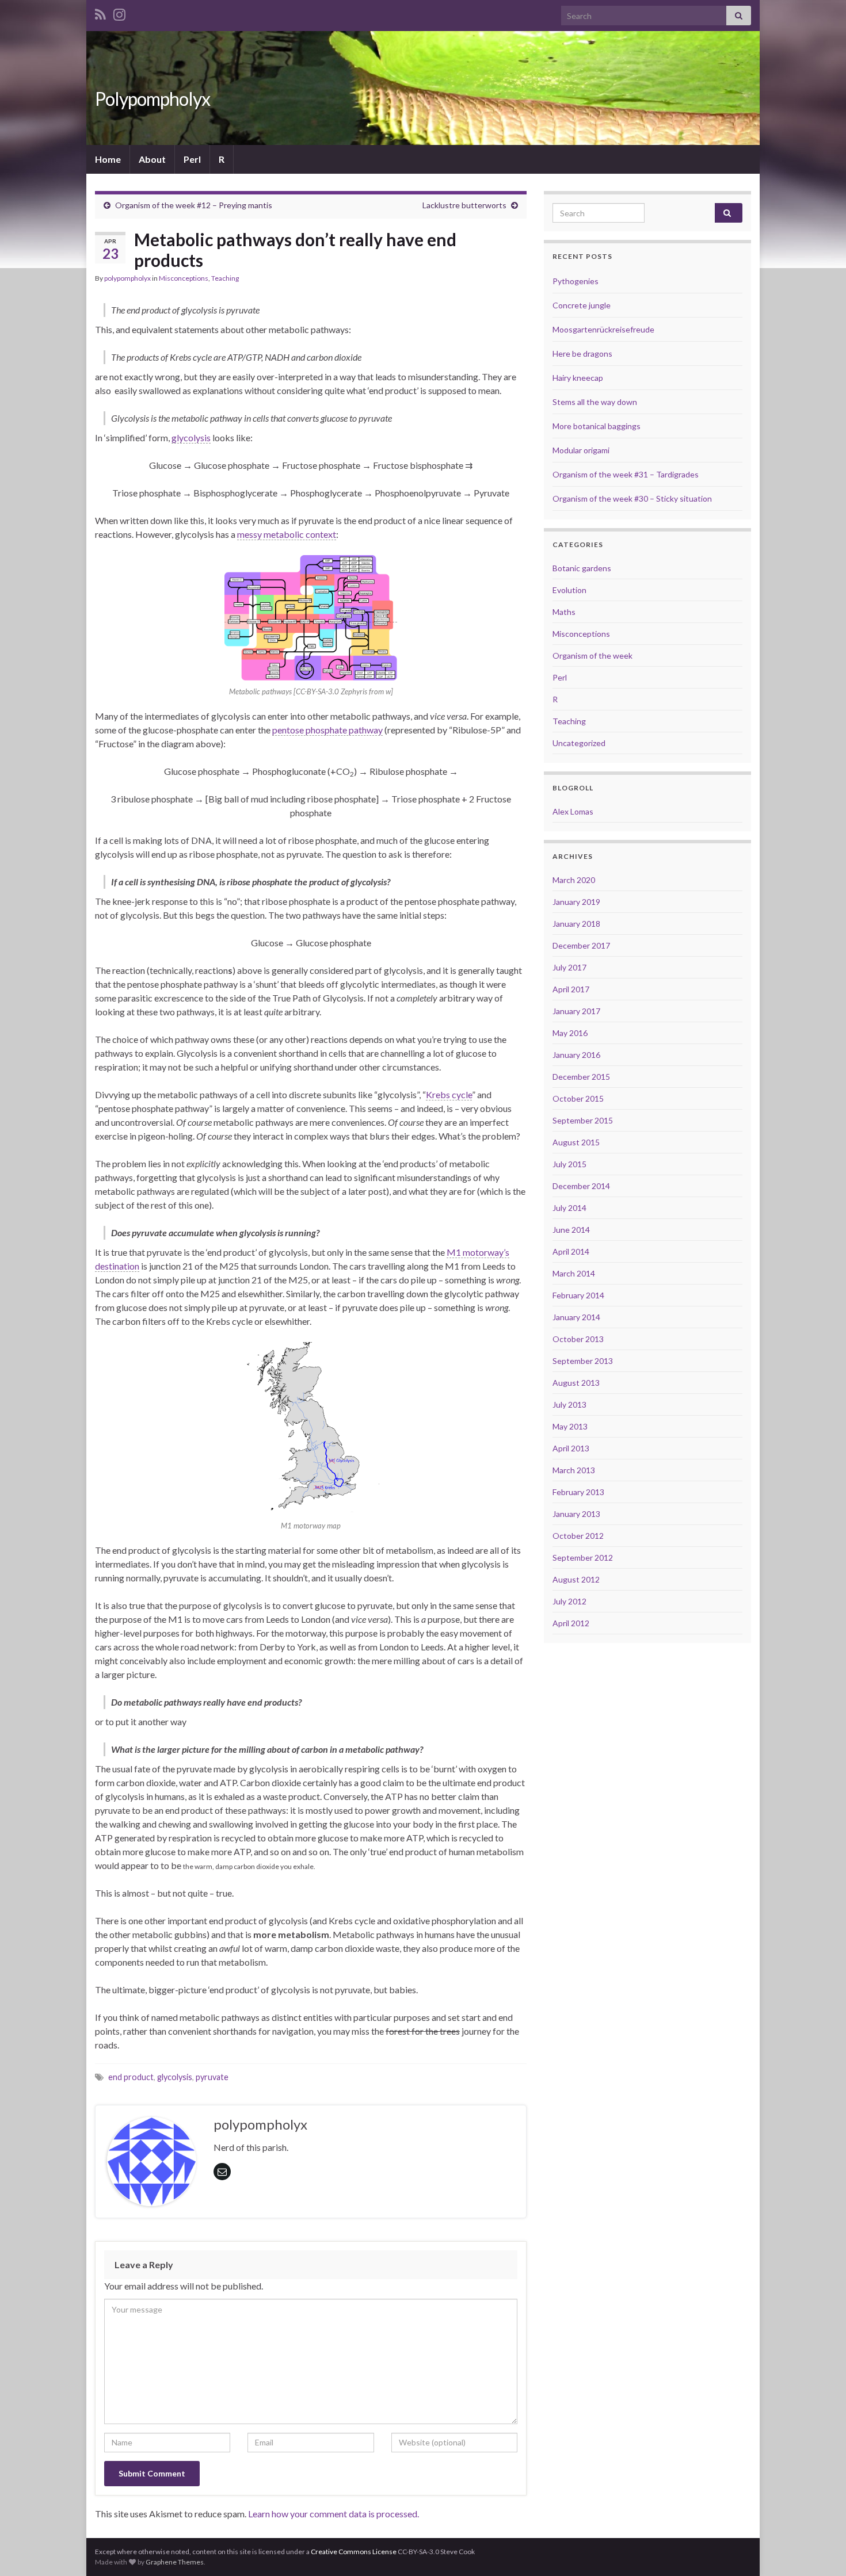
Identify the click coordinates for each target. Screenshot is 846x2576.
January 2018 (576, 924)
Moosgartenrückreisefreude (603, 329)
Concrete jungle (582, 305)
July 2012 (569, 1601)
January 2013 (576, 1514)
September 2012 (583, 1558)
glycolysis (191, 437)
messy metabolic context (287, 534)
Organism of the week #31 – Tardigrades (626, 474)
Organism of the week (592, 656)
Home (108, 159)
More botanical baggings (597, 426)
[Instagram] (119, 12)
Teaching (225, 278)
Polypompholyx (153, 99)
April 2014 (571, 1251)
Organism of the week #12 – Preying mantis (194, 205)
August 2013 (576, 1383)
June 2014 (571, 1230)
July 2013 (569, 1404)
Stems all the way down (595, 402)
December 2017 (581, 945)
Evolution (569, 590)
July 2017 (569, 967)
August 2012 (576, 1579)
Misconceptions (184, 278)
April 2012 (571, 1623)
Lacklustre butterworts (464, 205)
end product (131, 2077)
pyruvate (212, 2077)
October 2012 (578, 1536)
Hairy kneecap (578, 378)
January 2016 (576, 1055)
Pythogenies (576, 281)
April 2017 (571, 989)
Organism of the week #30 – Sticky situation (632, 498)
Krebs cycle (449, 1094)
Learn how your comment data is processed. (334, 2514)
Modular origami (581, 450)
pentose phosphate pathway (327, 730)
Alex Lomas (573, 811)
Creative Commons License (354, 2552)
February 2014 (578, 1295)
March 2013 (574, 1470)
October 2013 (578, 1339)
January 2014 (576, 1317)
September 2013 (583, 1361)
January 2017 (576, 1011)
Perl (192, 159)
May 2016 (570, 1033)
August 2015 (576, 1142)
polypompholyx (127, 278)
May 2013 (570, 1426)
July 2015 (569, 1164)
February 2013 (578, 1492)
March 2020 (574, 880)
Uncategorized (579, 743)
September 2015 (583, 1120)
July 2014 (569, 1208)
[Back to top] (820, 2550)
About (152, 159)
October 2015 (578, 1098)
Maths (564, 612)
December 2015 (581, 1077)
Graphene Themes (175, 2562)
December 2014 (581, 1186)
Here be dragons (582, 353)
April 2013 (571, 1448)
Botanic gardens (582, 568)
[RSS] (100, 12)
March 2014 (574, 1273)
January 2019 (576, 902)
